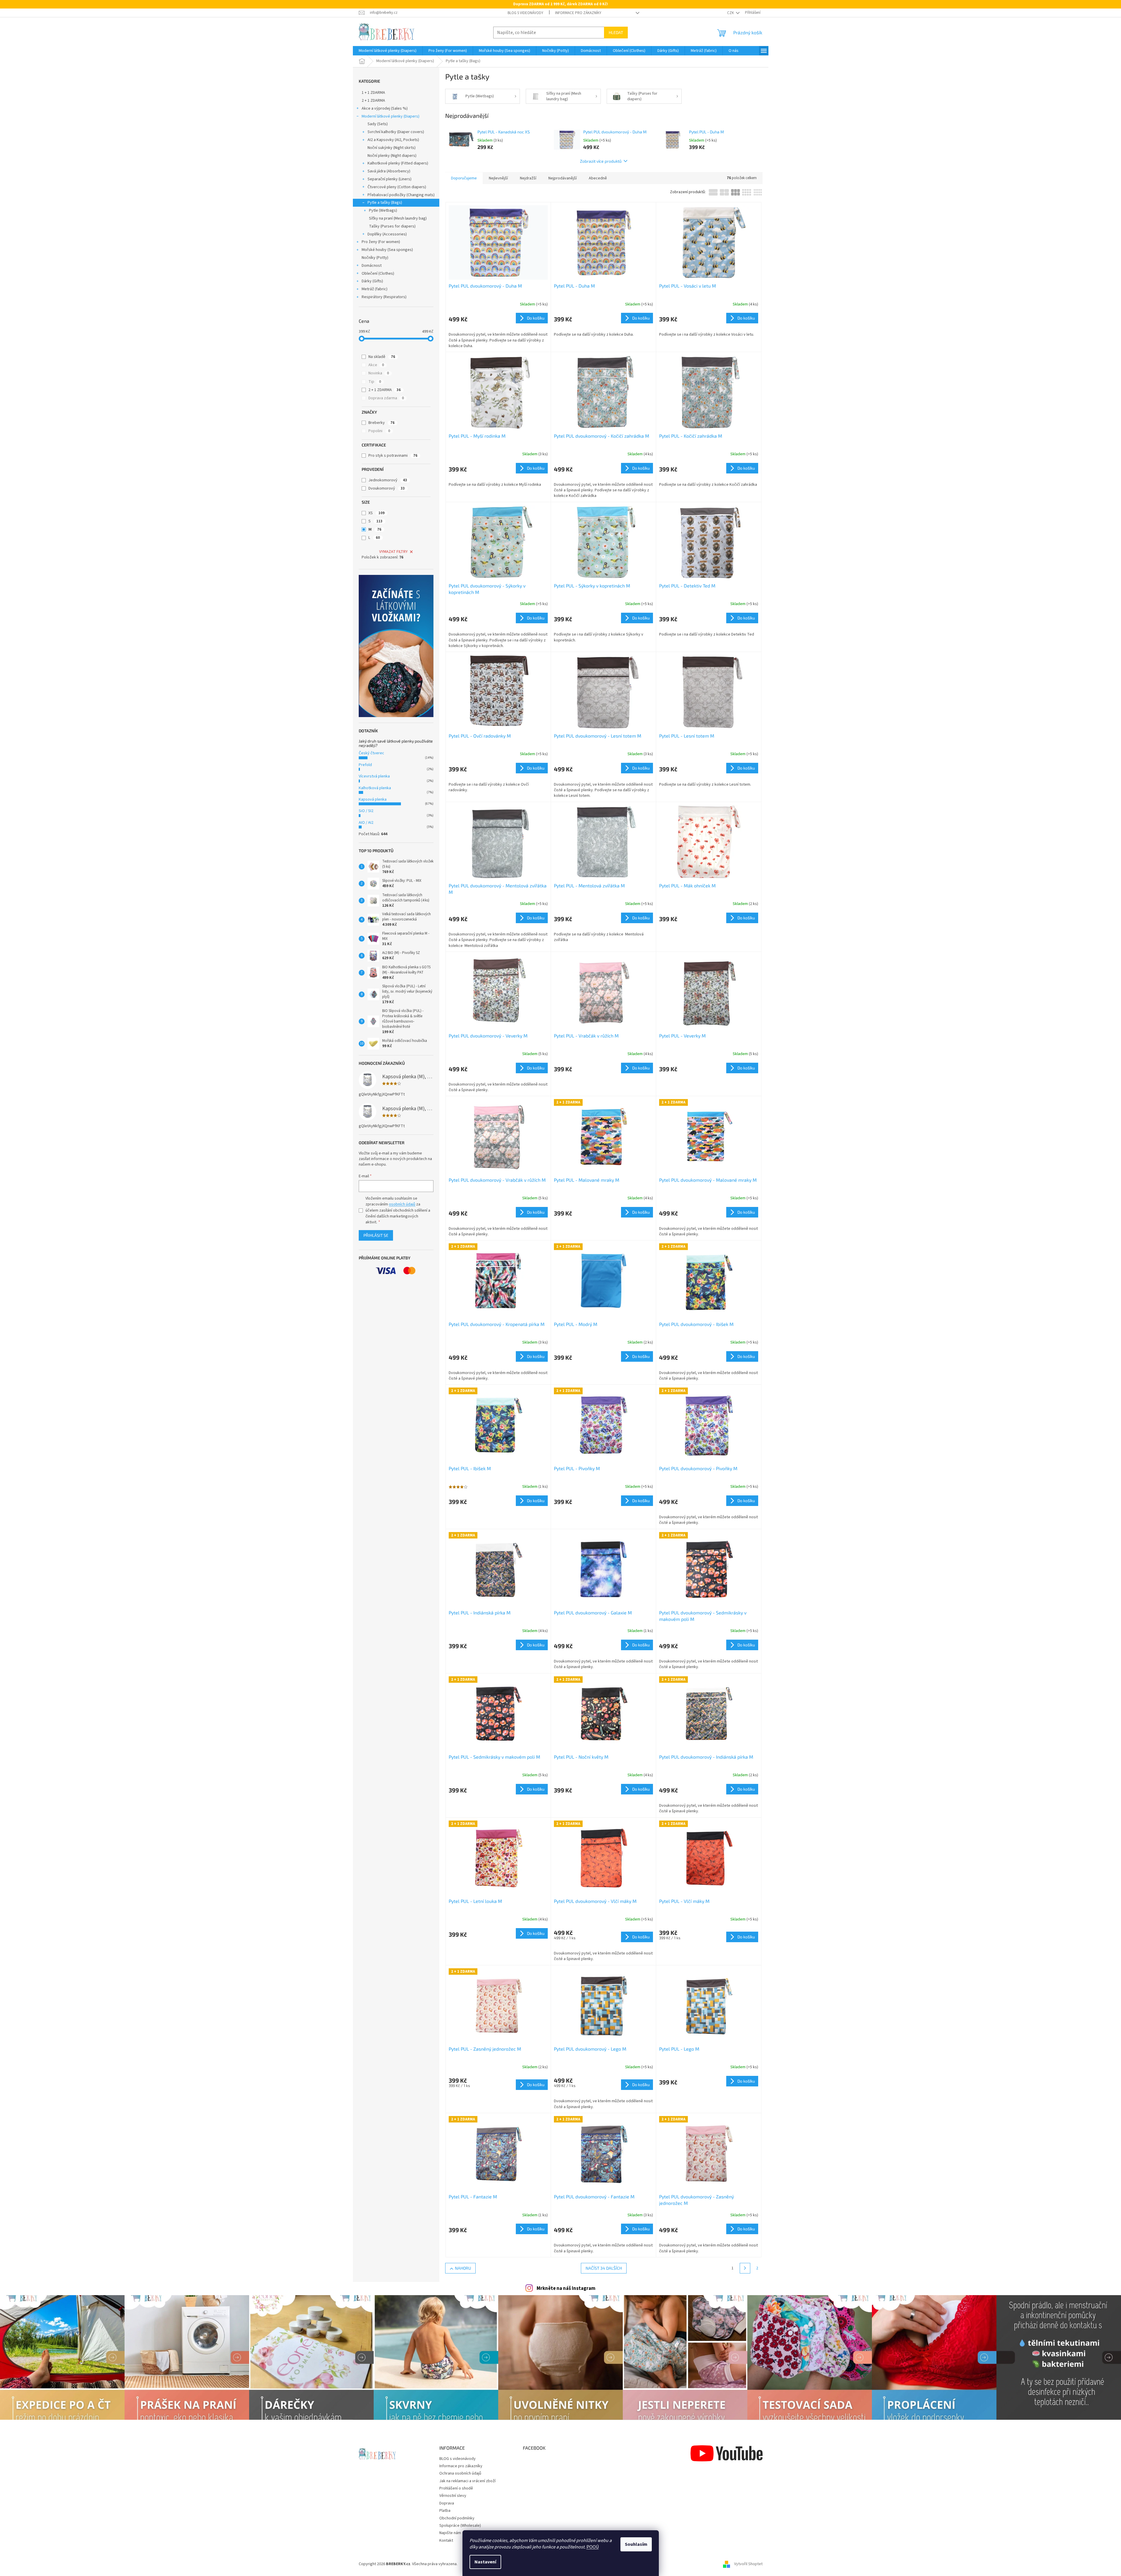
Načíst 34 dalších (604, 2268)
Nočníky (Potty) (375, 258)
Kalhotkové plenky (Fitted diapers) (398, 163)
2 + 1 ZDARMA (373, 101)
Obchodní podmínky (457, 2518)
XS (376, 513)
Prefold (365, 765)
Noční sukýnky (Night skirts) (392, 148)
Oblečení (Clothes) (378, 274)
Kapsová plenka (373, 799)
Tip (375, 382)
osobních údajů (402, 1204)
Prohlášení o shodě (456, 2488)
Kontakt (446, 2541)
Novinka (379, 373)
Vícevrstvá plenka (374, 776)
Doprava (447, 2503)
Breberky (381, 423)
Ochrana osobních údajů (460, 2473)
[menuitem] (388, 51)
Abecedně (598, 178)
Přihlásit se (376, 1235)
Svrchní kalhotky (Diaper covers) (396, 132)
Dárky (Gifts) (372, 281)
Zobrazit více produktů (601, 161)
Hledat (616, 32)
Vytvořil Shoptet (748, 2564)
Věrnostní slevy (453, 2496)
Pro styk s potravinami (393, 456)
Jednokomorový (388, 480)
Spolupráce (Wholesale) (460, 2526)
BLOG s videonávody (525, 13)
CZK (731, 13)
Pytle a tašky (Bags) (385, 203)
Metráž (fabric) (375, 289)
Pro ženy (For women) (381, 242)
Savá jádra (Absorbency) (389, 171)
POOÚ (593, 2547)
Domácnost (372, 266)
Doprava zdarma (386, 398)
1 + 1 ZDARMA (373, 93)
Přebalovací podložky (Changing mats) (401, 195)
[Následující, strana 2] (745, 2268)
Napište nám (450, 2533)
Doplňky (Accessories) (387, 234)
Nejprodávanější (563, 178)
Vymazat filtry (393, 552)
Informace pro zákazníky (578, 13)
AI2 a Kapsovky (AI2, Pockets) (393, 140)
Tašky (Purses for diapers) (392, 226)
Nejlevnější (498, 178)
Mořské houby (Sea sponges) (387, 250)
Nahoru (463, 2268)
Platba (445, 2511)
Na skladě (382, 357)
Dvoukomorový (387, 488)
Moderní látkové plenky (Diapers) (391, 116)
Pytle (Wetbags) (383, 210)
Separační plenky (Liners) (389, 179)
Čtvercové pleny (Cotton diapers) (397, 187)
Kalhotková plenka (375, 788)
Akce (376, 365)
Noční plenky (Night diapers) (392, 156)
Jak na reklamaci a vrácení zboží (467, 2481)
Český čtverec (371, 753)
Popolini (379, 431)
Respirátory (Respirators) (384, 297)
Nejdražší (528, 178)
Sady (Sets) (378, 124)
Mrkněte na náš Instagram (566, 2288)
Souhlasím (636, 2544)
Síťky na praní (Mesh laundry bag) (398, 218)
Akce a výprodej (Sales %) (385, 108)
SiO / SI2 (366, 811)
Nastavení (485, 2562)
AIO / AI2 (366, 823)
